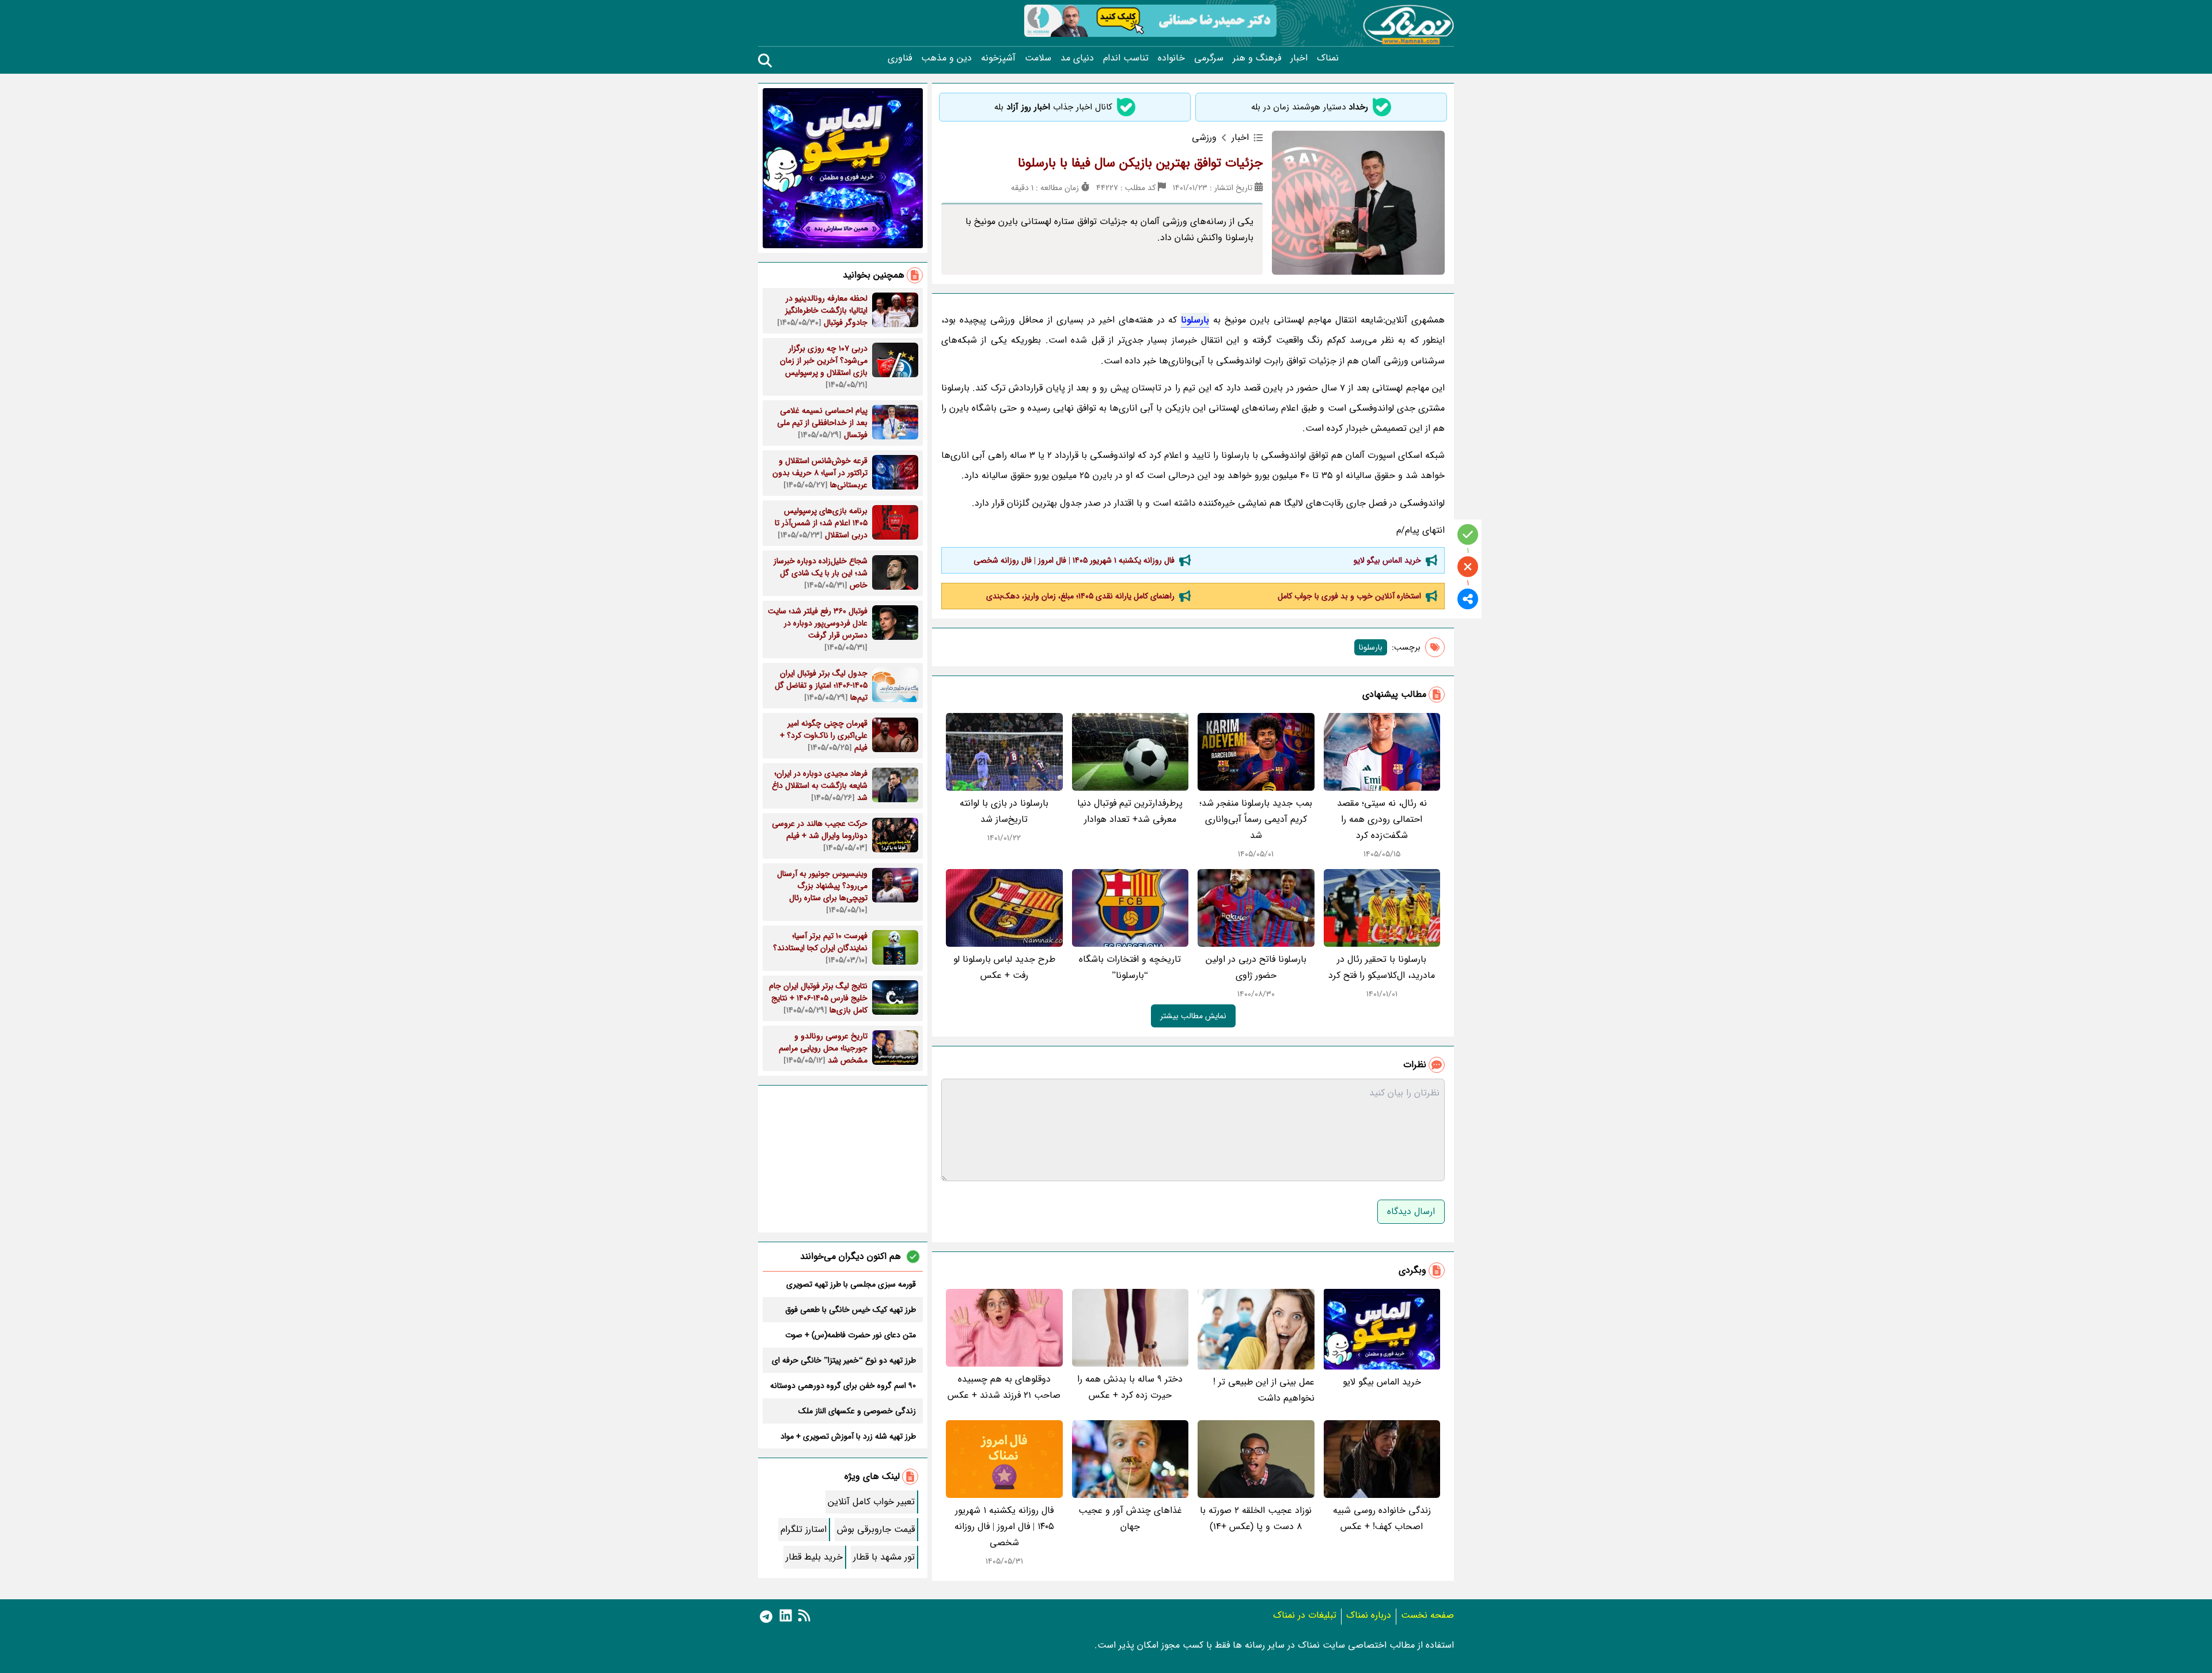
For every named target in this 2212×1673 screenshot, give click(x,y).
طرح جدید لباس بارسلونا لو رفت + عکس (1004, 967)
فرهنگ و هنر (1257, 58)
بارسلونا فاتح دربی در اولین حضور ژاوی (1256, 967)
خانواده (1171, 58)
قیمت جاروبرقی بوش (876, 1529)
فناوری (900, 58)
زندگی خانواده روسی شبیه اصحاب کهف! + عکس (1382, 1518)
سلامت (1038, 58)
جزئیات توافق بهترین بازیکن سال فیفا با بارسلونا (1140, 163)
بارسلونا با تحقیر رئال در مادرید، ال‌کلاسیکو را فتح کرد (1382, 967)
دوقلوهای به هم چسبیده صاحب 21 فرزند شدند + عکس (1004, 1387)
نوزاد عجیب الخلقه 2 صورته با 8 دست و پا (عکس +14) (1256, 1518)
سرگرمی (1209, 58)
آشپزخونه (998, 58)
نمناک (1328, 58)
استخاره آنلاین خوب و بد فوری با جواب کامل (1349, 596)
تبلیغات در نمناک (1305, 1615)
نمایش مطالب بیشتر (1193, 1016)
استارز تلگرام (804, 1529)
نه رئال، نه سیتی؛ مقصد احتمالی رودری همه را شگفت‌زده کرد (1382, 819)
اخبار (1299, 58)
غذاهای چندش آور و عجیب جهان (1130, 1518)
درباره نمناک (1369, 1615)
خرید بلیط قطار (814, 1557)
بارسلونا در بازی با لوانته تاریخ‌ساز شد (1004, 811)
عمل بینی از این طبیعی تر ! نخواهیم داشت (1264, 1390)
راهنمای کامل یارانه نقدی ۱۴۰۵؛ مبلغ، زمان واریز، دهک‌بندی (1080, 596)
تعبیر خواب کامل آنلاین (871, 1502)
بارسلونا (1195, 320)
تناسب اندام (1126, 58)
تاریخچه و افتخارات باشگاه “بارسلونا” (1130, 967)
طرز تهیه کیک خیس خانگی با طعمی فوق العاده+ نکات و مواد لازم (851, 1310)
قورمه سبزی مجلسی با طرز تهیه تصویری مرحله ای (851, 1284)
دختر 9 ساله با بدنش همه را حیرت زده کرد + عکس (1130, 1387)
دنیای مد (1077, 58)
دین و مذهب (946, 58)
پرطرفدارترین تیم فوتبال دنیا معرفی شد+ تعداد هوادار (1130, 811)
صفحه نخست (1427, 1615)
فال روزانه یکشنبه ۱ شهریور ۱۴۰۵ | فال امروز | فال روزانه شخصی (1074, 560)
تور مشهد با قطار (884, 1557)
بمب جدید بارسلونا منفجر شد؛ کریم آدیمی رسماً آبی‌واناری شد (1256, 819)
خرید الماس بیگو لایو (1387, 560)
